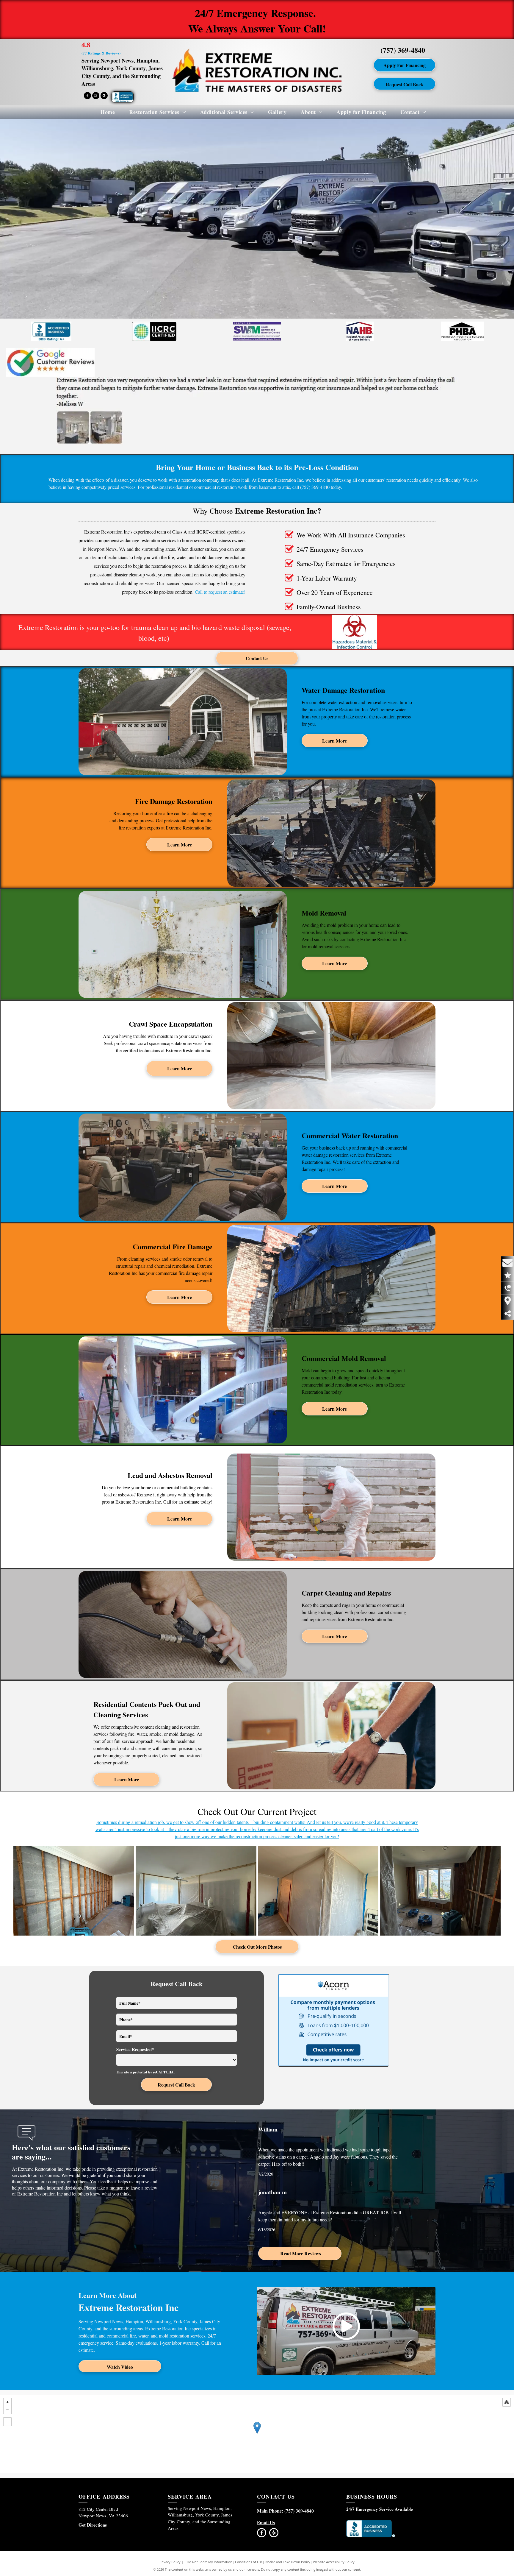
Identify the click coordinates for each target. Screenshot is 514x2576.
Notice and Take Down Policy (288, 2562)
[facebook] (87, 96)
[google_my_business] (104, 96)
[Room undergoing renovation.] (440, 1891)
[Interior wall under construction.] (74, 1891)
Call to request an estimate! (220, 592)
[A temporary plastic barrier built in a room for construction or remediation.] (318, 1891)
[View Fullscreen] (7, 2422)
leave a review (144, 2188)
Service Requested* (135, 2049)
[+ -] (257, 2434)
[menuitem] (101, 112)
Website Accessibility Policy (334, 2562)
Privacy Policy (170, 2562)
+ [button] (7, 2402)
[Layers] (507, 2402)
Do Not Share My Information (210, 2562)
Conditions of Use (249, 2562)
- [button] (7, 2410)
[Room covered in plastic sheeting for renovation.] (196, 1891)
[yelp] (274, 2533)
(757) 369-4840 (403, 50)
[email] (96, 96)
